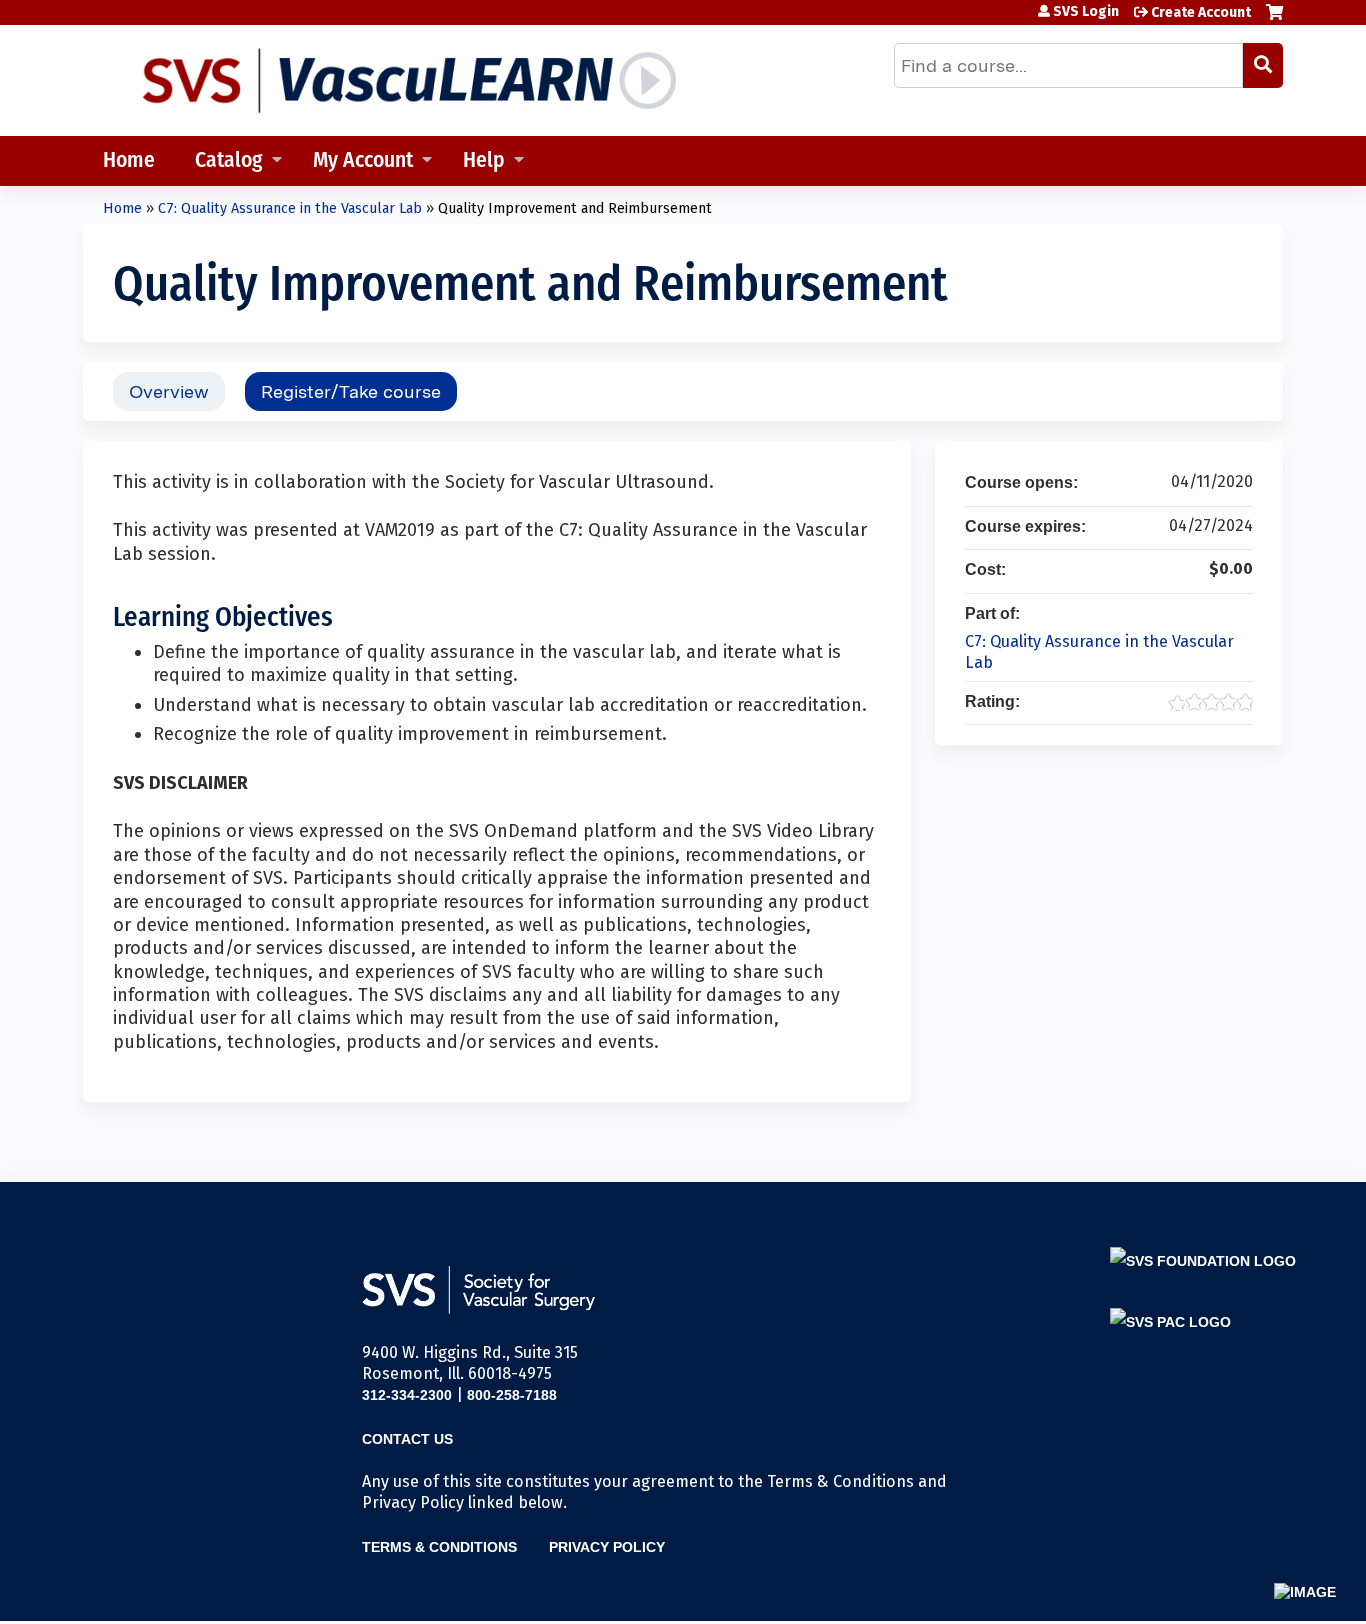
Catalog (229, 161)
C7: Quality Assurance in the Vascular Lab (290, 208)
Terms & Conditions (439, 1547)
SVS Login (1086, 12)
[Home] (408, 80)
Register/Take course (351, 391)
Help (484, 161)
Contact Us (407, 1439)
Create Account (1201, 12)
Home (129, 161)
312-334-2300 (407, 1395)
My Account (363, 161)
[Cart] (1274, 20)
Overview (169, 391)
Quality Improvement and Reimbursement (575, 208)
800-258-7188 (512, 1395)
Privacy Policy (607, 1547)
